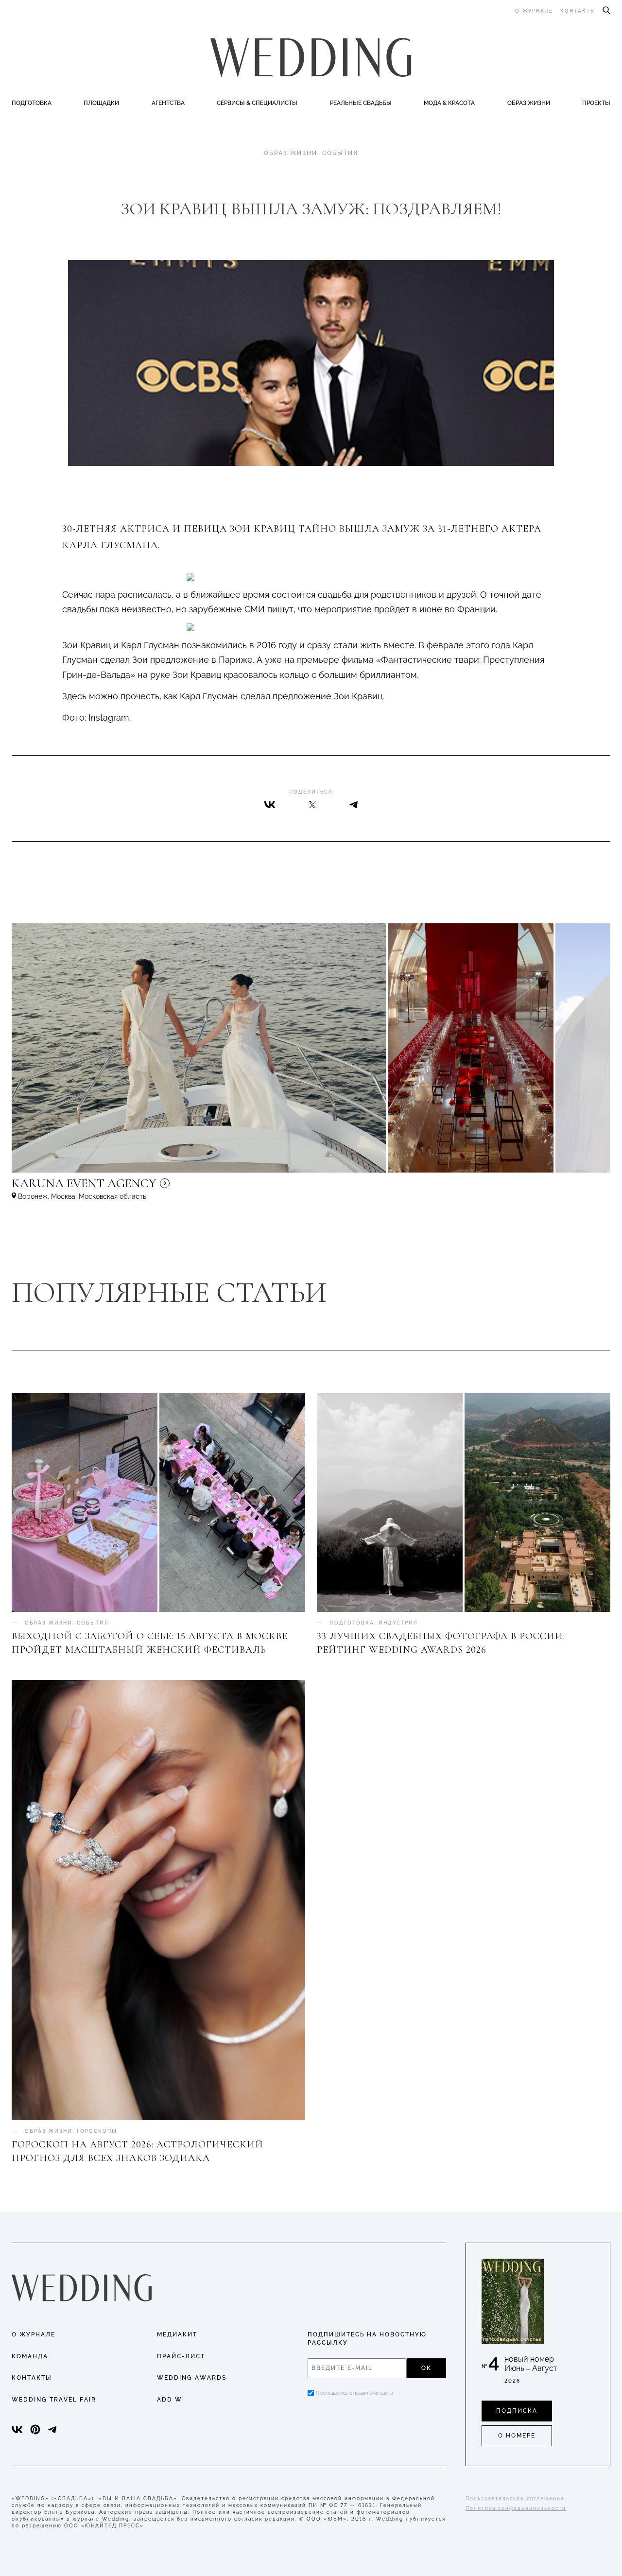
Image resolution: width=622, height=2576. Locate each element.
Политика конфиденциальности (516, 2508)
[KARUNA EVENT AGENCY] (167, 1188)
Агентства (168, 103)
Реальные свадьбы (361, 103)
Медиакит (177, 2334)
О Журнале (34, 2334)
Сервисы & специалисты (257, 103)
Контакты (578, 11)
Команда (30, 2356)
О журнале (534, 11)
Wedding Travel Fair (54, 2400)
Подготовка (32, 103)
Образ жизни (529, 103)
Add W (170, 2400)
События (340, 153)
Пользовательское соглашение (515, 2498)
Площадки (101, 103)
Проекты (596, 103)
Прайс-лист (181, 2356)
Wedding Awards (192, 2378)
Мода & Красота (449, 103)
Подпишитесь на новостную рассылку (367, 2339)
